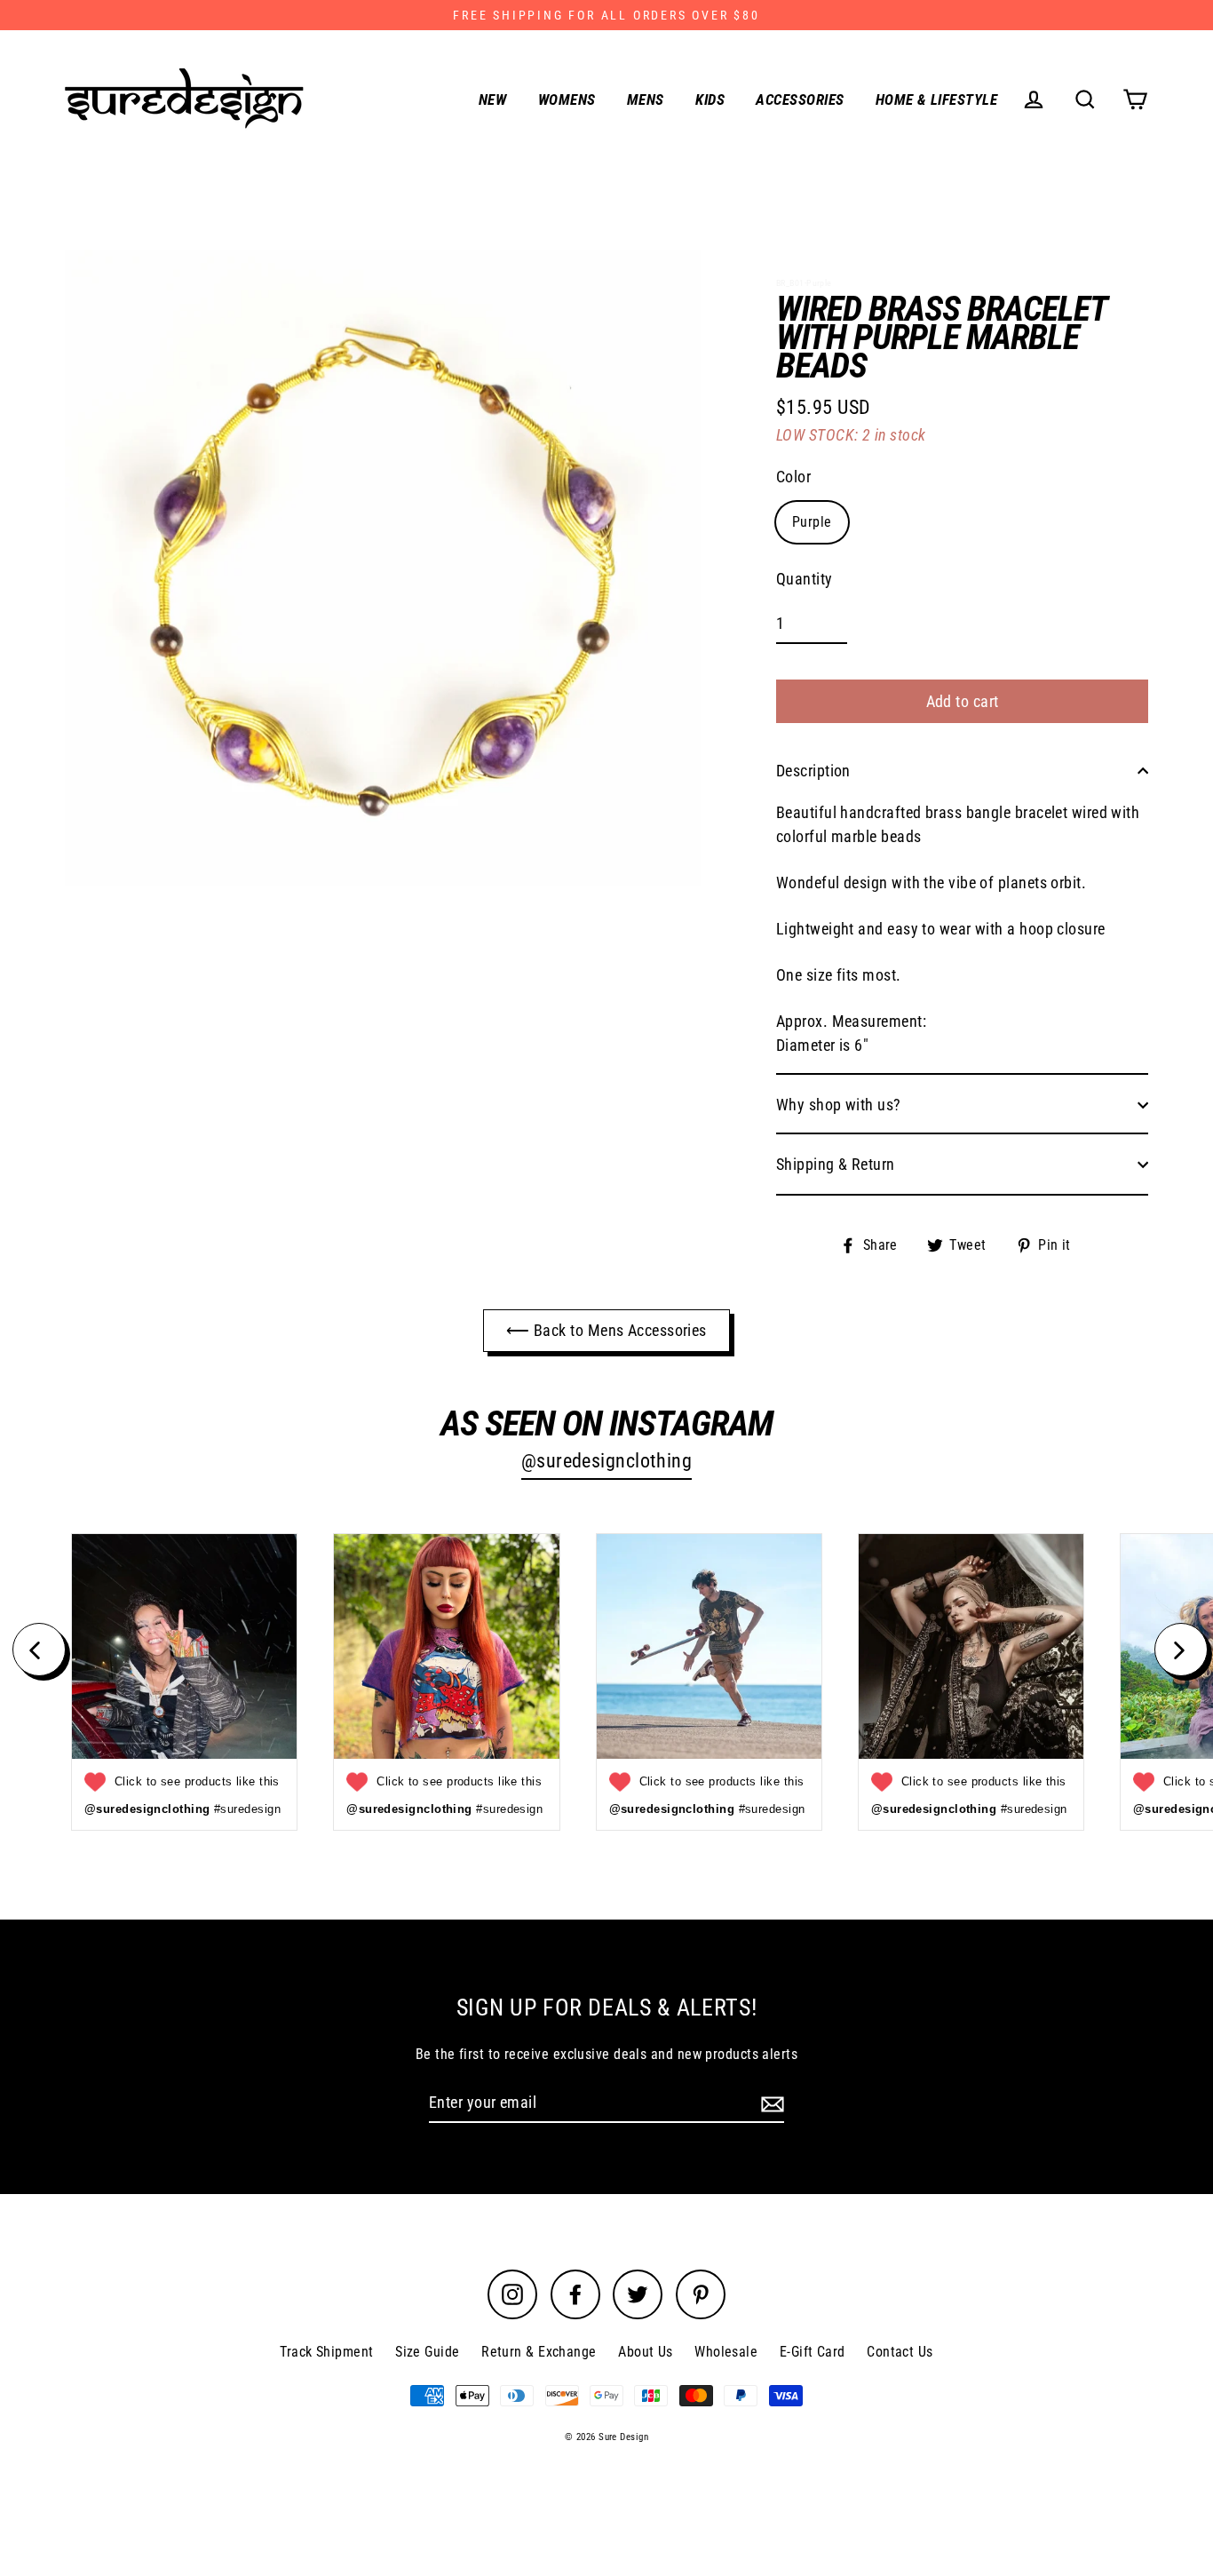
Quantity (805, 579)
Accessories (800, 99)
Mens (646, 99)
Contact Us (900, 2352)
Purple (812, 522)
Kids (710, 99)
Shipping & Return (836, 1164)
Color (793, 477)
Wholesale (726, 2352)
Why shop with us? (839, 1105)
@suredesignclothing (607, 1461)
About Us (646, 2352)
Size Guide (428, 2352)
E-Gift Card (813, 2352)
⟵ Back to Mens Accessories (606, 1330)
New (492, 99)
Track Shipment (326, 2352)
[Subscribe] (770, 2103)
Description (813, 771)
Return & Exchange (539, 2352)
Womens (567, 99)
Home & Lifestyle (936, 99)
